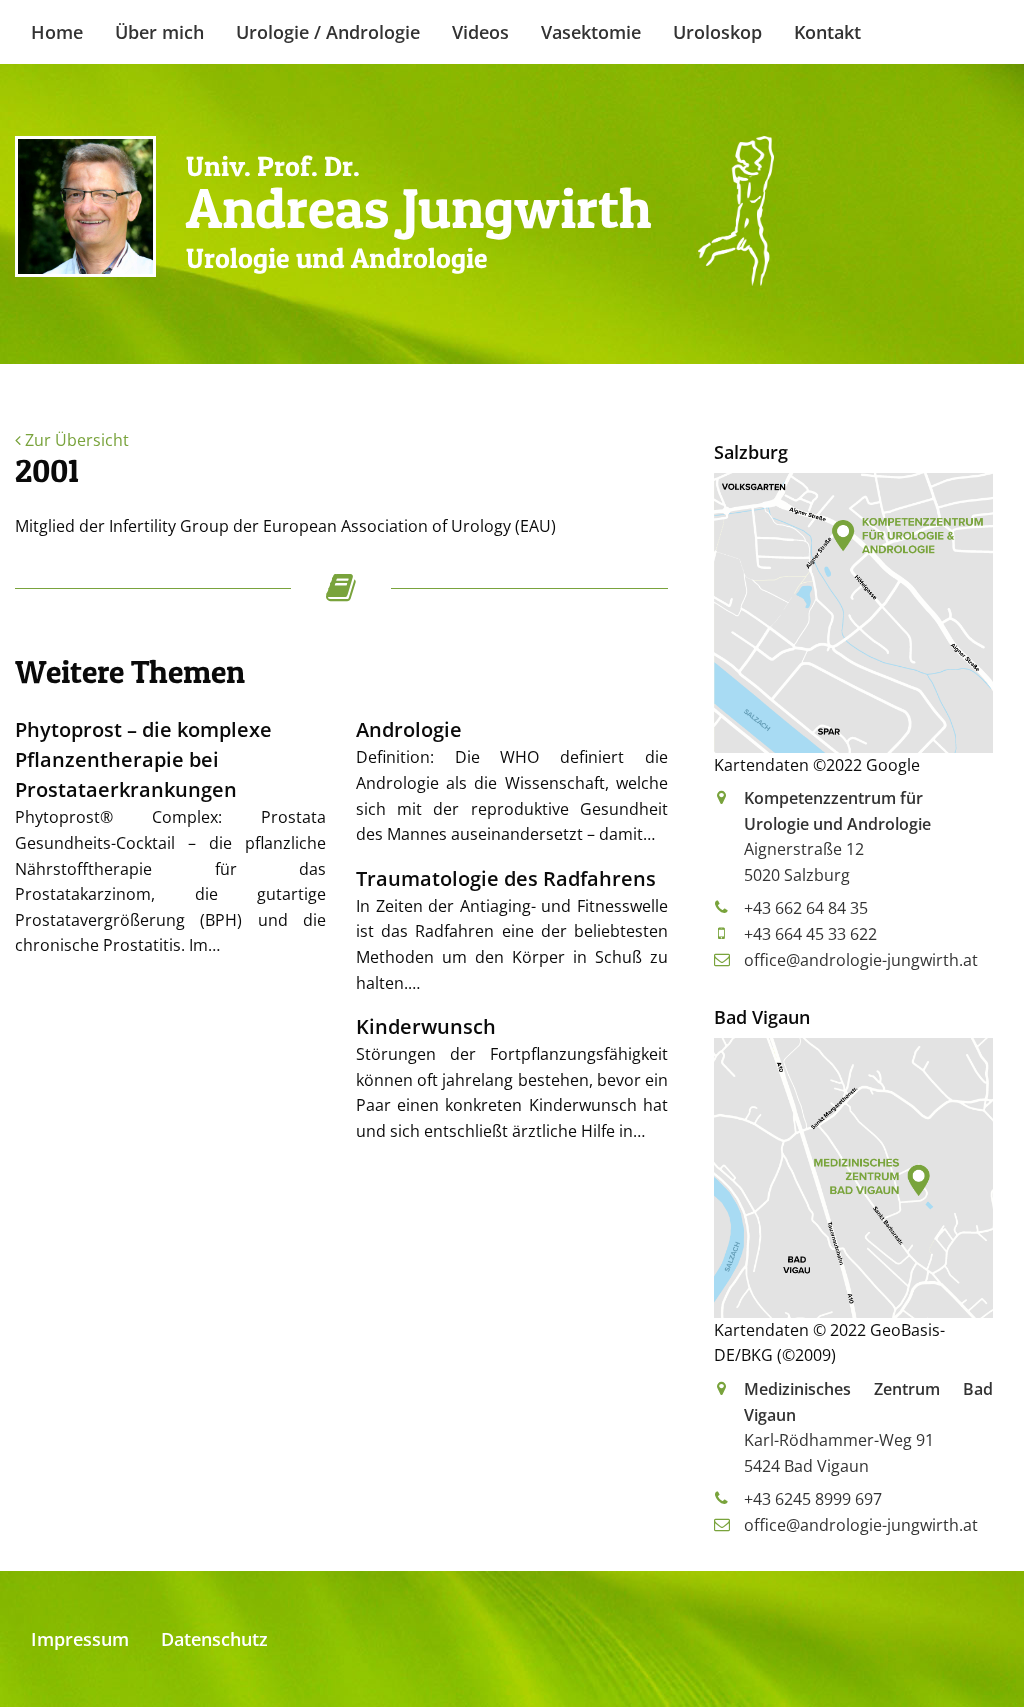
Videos (480, 32)
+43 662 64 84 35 (806, 908)
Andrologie (409, 729)
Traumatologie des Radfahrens (506, 878)
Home (57, 32)
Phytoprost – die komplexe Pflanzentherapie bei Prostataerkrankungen (143, 759)
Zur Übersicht (75, 440)
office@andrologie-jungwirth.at (861, 960)
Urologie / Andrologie (328, 32)
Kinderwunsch (426, 1026)
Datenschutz (214, 1639)
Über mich (159, 32)
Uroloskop (717, 32)
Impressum (80, 1639)
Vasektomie (591, 32)
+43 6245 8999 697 (813, 1499)
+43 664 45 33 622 (810, 934)
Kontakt (827, 32)
